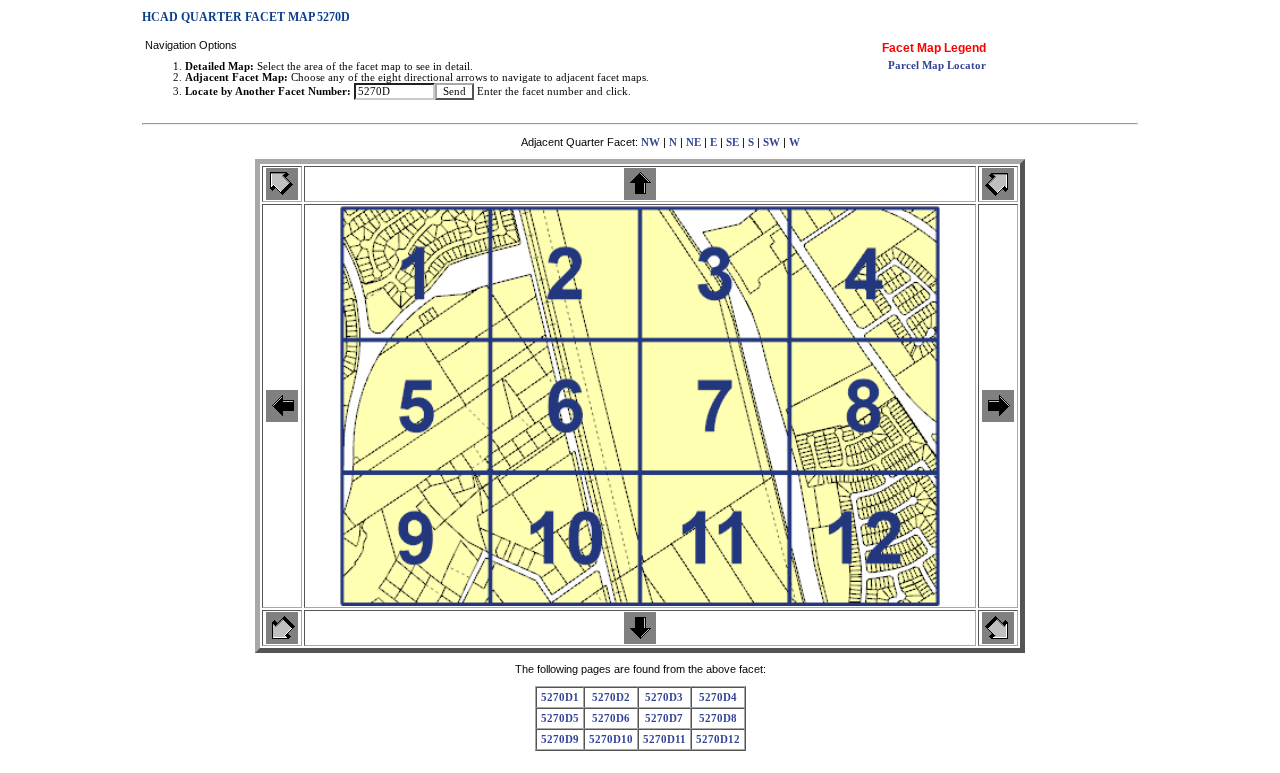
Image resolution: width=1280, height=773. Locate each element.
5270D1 (560, 697)
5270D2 (611, 697)
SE (732, 142)
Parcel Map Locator (937, 65)
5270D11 (664, 739)
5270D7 (664, 718)
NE (693, 142)
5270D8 (718, 718)
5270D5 (560, 718)
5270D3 (664, 697)
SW (771, 142)
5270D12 (718, 739)
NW (650, 142)
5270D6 (611, 718)
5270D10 (611, 739)
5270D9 (560, 739)
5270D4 (718, 697)
